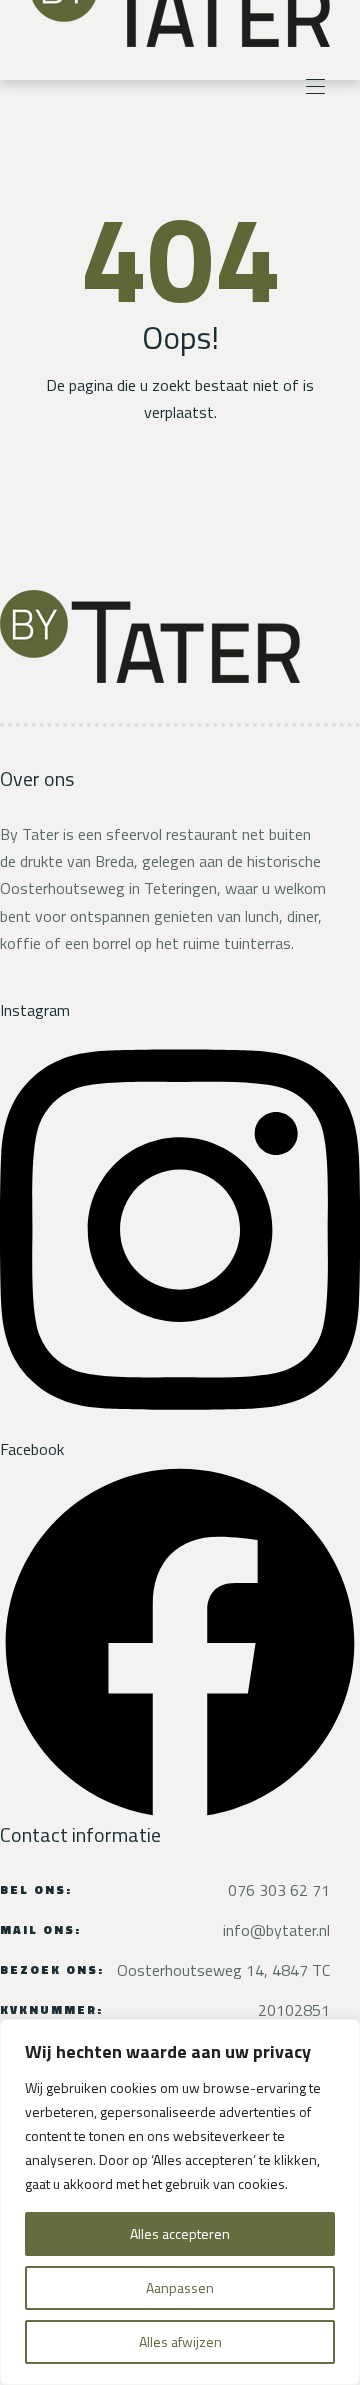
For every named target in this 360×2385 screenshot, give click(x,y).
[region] (180, 2202)
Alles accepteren (180, 2233)
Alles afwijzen (180, 2341)
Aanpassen (180, 2287)
